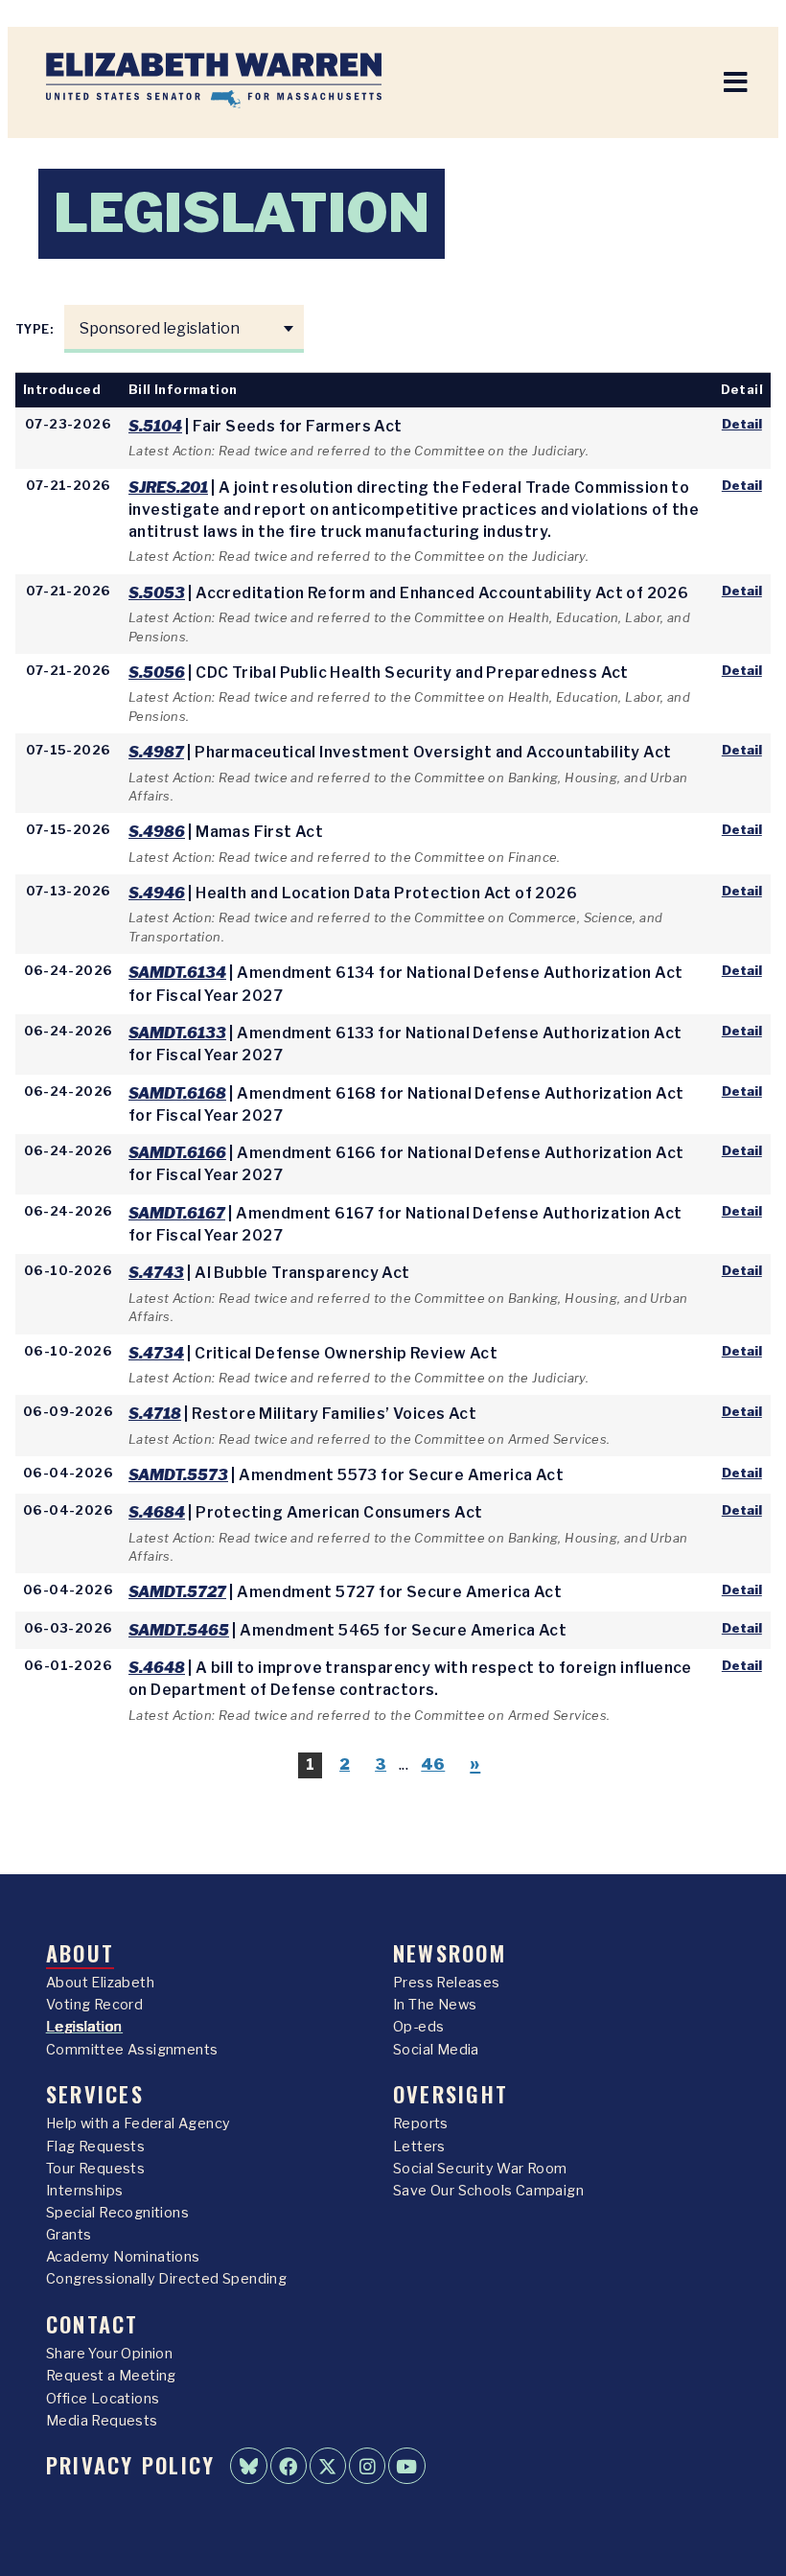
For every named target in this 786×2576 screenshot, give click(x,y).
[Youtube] (406, 2466)
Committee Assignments (132, 2050)
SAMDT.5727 (177, 1592)
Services (95, 2093)
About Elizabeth (100, 1983)
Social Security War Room (480, 2169)
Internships (84, 2191)
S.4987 (156, 752)
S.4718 (155, 1414)
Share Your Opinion (109, 2354)
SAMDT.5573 (178, 1475)
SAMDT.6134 (177, 973)
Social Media (436, 2050)
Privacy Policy (130, 2464)
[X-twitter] (328, 2466)
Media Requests (102, 2421)
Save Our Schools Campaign (488, 2191)
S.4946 (157, 893)
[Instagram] (367, 2466)
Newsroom (450, 1952)
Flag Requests (95, 2147)
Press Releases (447, 1983)
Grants (69, 2235)
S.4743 (156, 1273)
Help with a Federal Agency (138, 2123)
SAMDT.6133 (177, 1033)
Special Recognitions (117, 2213)
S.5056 (157, 673)
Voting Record (94, 2005)
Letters (419, 2147)
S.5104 (155, 426)
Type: (35, 329)
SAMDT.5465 (179, 1630)
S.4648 (157, 1668)
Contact (92, 2323)
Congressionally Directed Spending (166, 2279)
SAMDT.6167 (177, 1213)
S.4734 (156, 1353)
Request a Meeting (111, 2376)
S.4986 (157, 832)
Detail (742, 424)
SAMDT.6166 (177, 1153)
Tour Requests (95, 2169)
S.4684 (157, 1512)
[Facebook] (289, 2466)
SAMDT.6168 (177, 1093)
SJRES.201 (168, 487)
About (80, 1952)
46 (433, 1764)
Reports (421, 2123)
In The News (435, 2005)
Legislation (84, 2027)
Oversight (451, 2093)
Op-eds (418, 2027)
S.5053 (157, 593)
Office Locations (103, 2399)
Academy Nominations (123, 2257)
